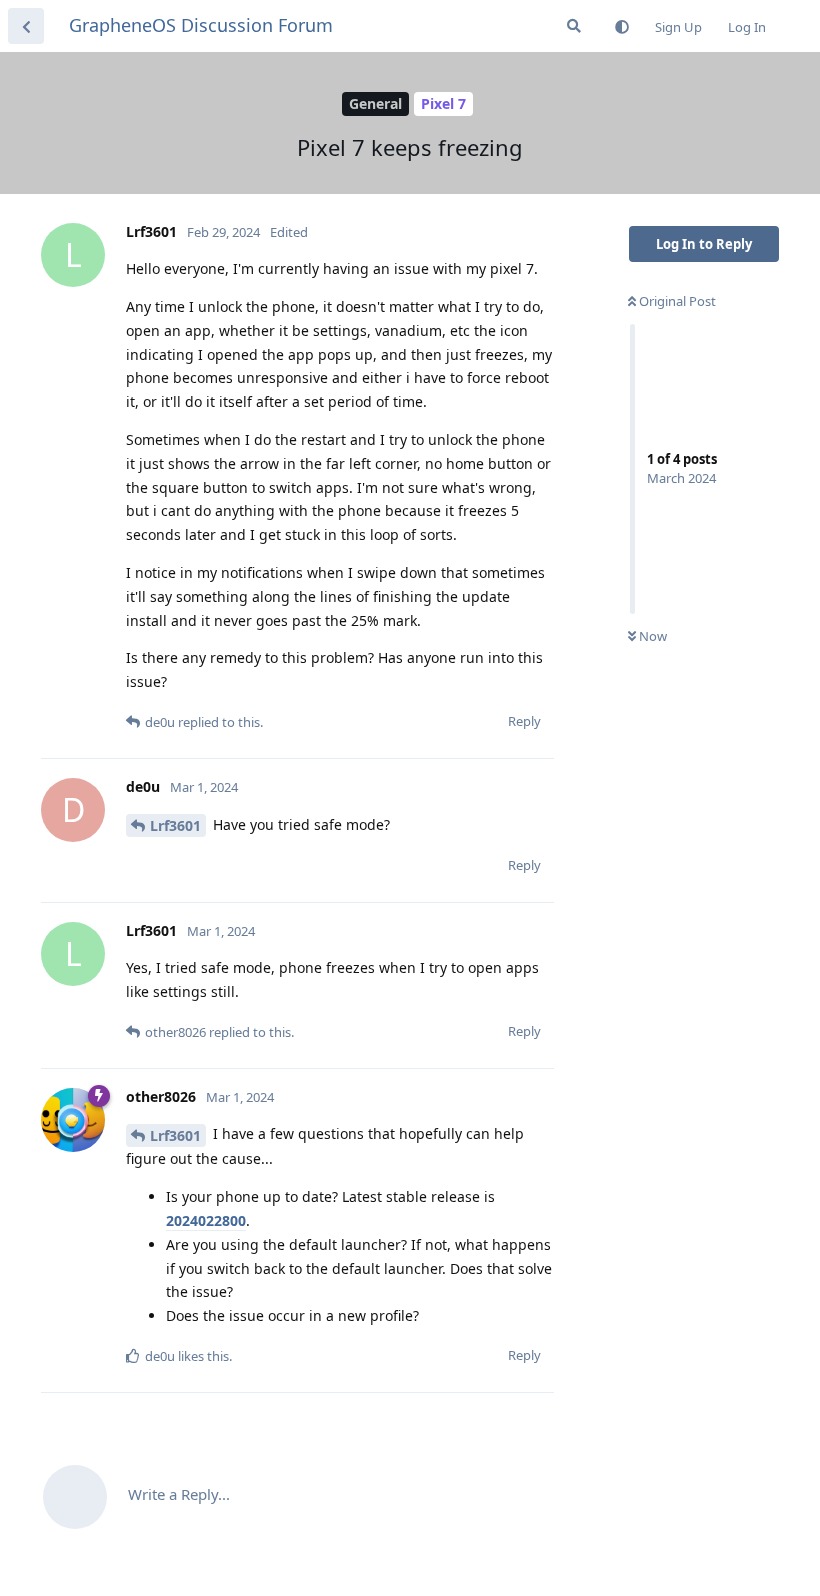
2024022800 (206, 1220)
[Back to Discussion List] (26, 26)
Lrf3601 (175, 825)
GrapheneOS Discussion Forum (201, 25)
